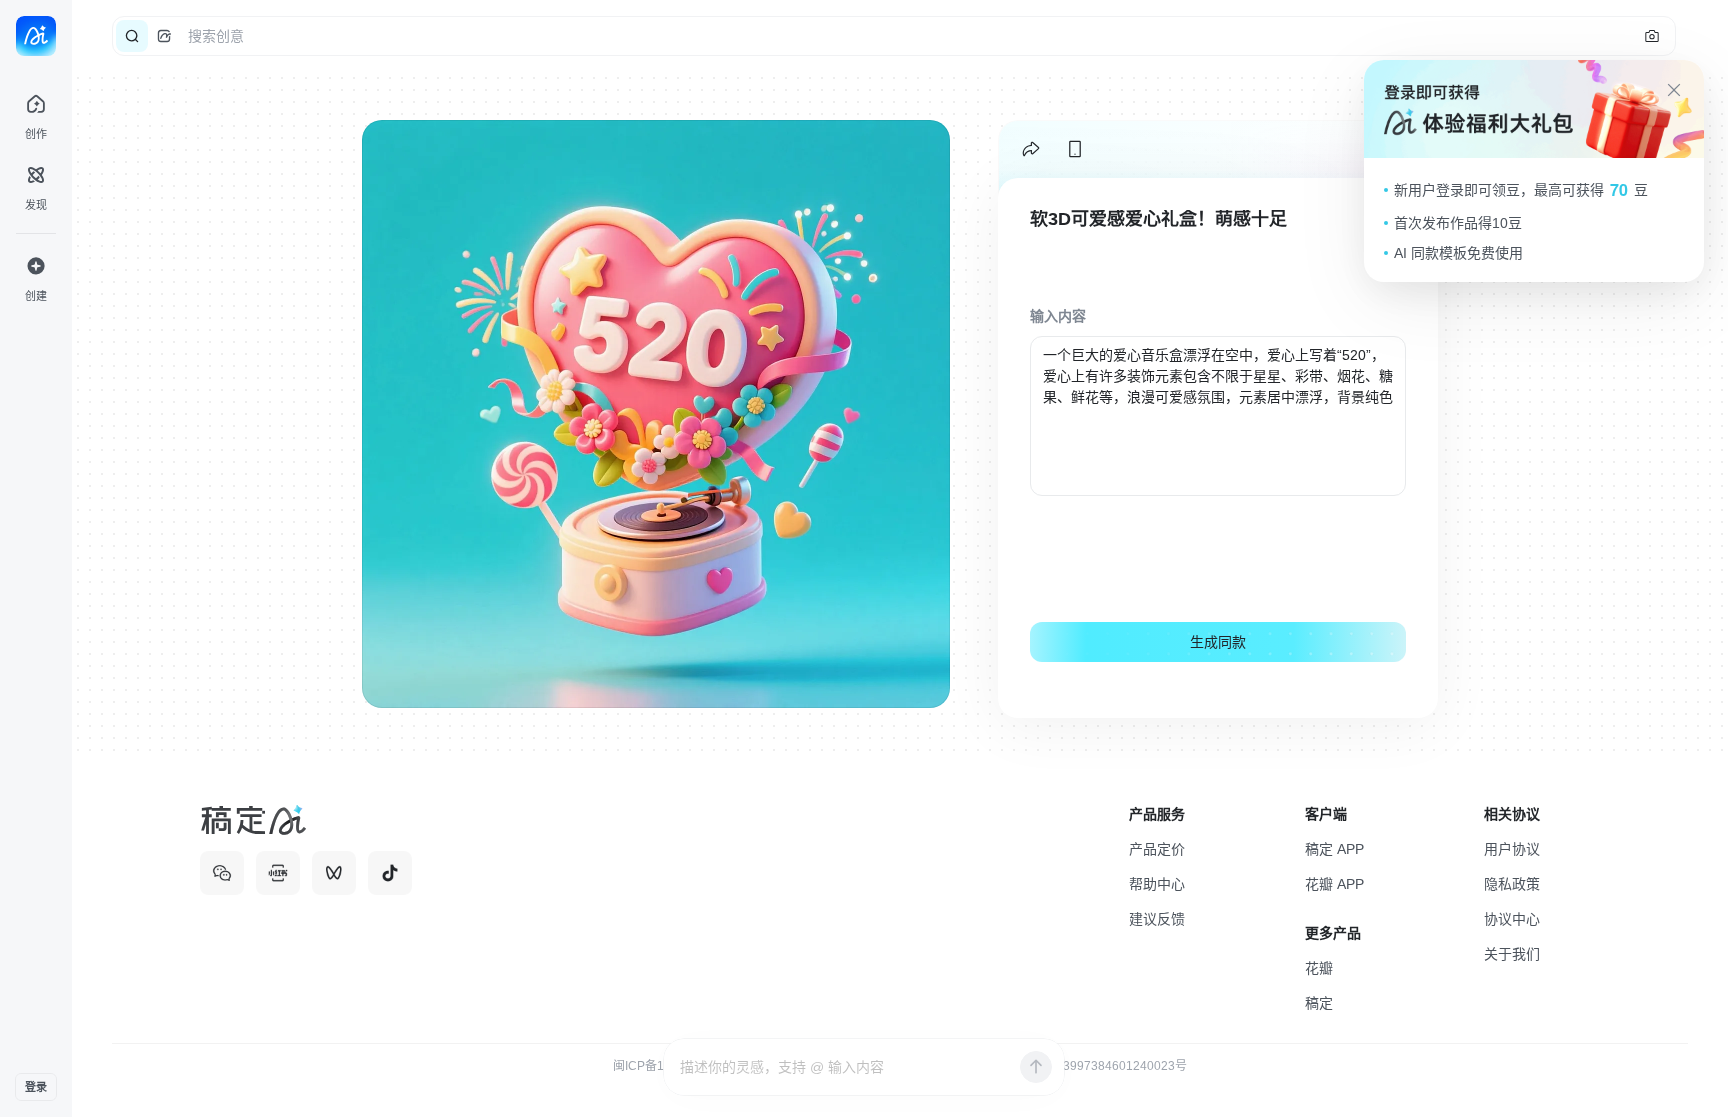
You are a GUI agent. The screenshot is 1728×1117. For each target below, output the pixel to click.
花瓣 (1319, 968)
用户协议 (1512, 849)
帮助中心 (1157, 884)
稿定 (1319, 1003)
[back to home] (36, 36)
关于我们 (1512, 954)
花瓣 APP (1334, 884)
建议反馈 (1157, 919)
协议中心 (1512, 919)
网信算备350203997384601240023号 (1082, 1066)
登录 (36, 1087)
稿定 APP (1334, 849)
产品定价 (1157, 849)
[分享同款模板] (1031, 149)
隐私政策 (1512, 884)
